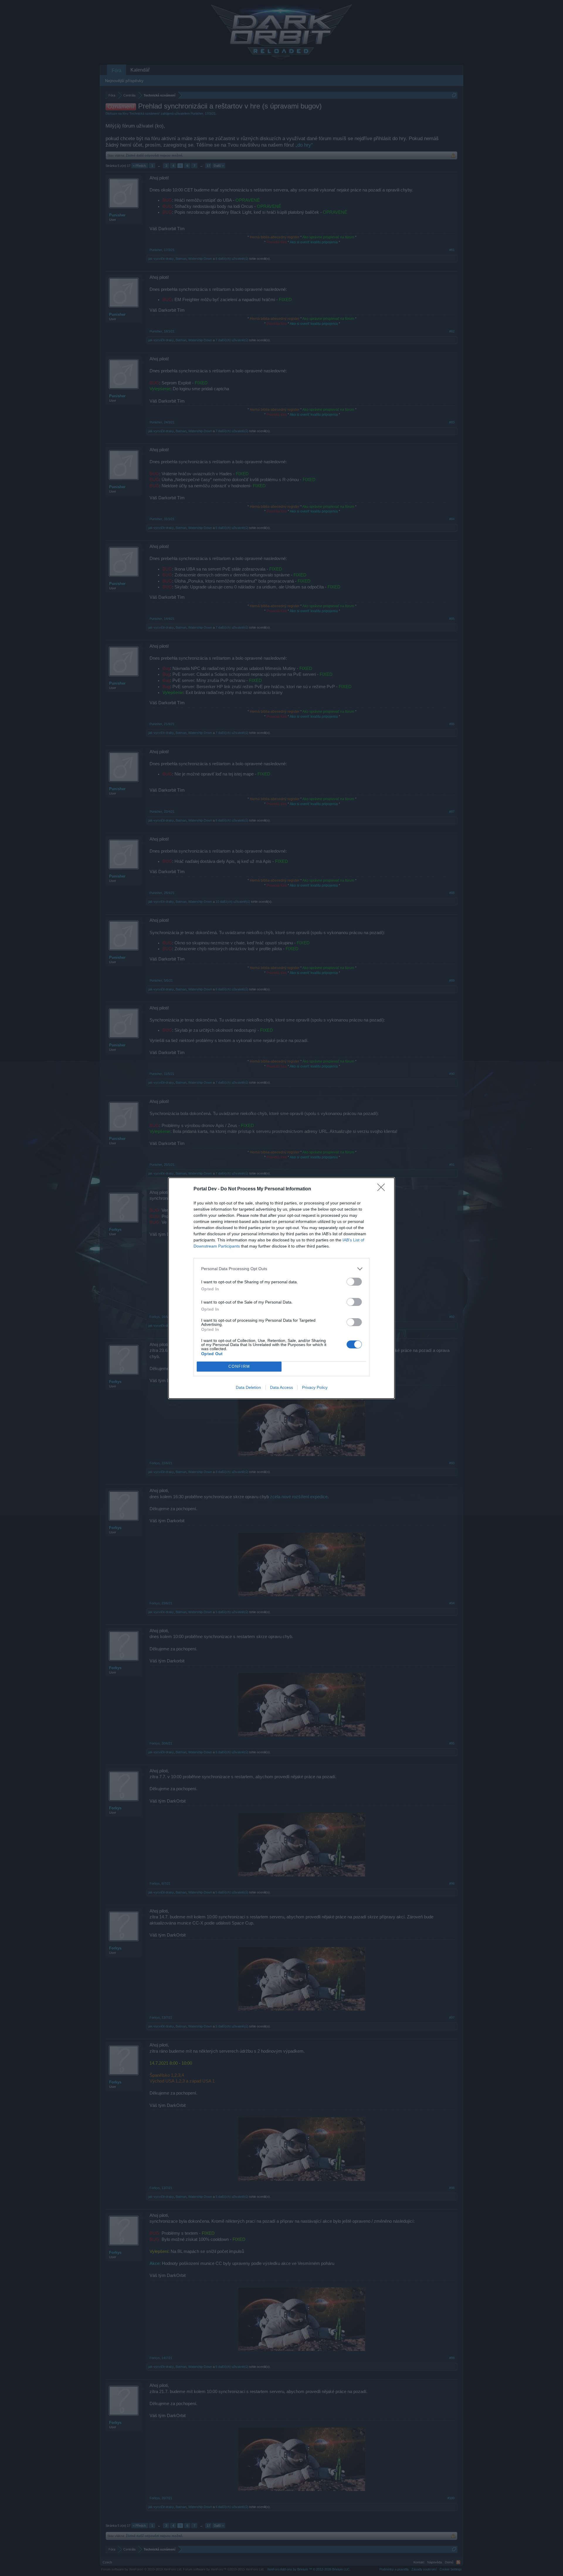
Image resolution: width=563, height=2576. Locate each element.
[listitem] (281, 1269)
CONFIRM (239, 1366)
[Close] (383, 1189)
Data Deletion (248, 1387)
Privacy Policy (315, 1387)
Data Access (281, 1387)
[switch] (354, 1282)
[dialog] (281, 1288)
